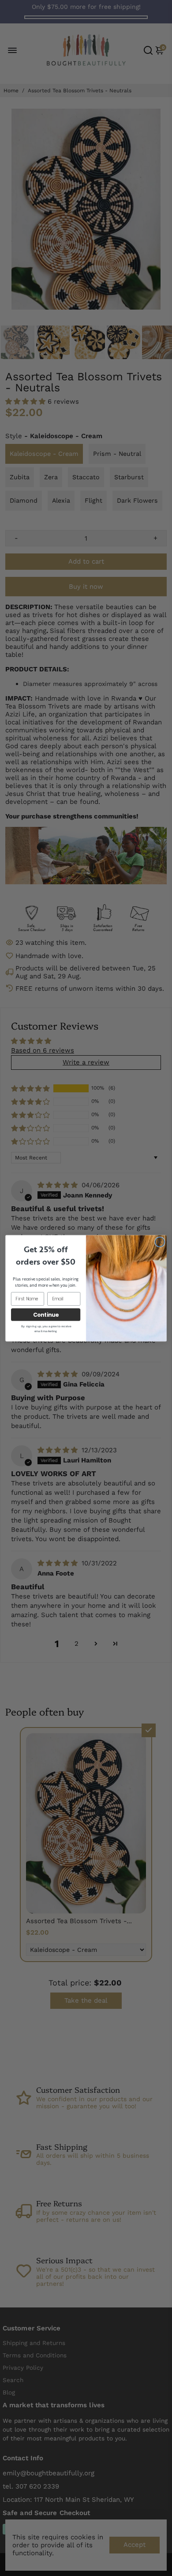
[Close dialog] (160, 1242)
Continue (46, 1314)
